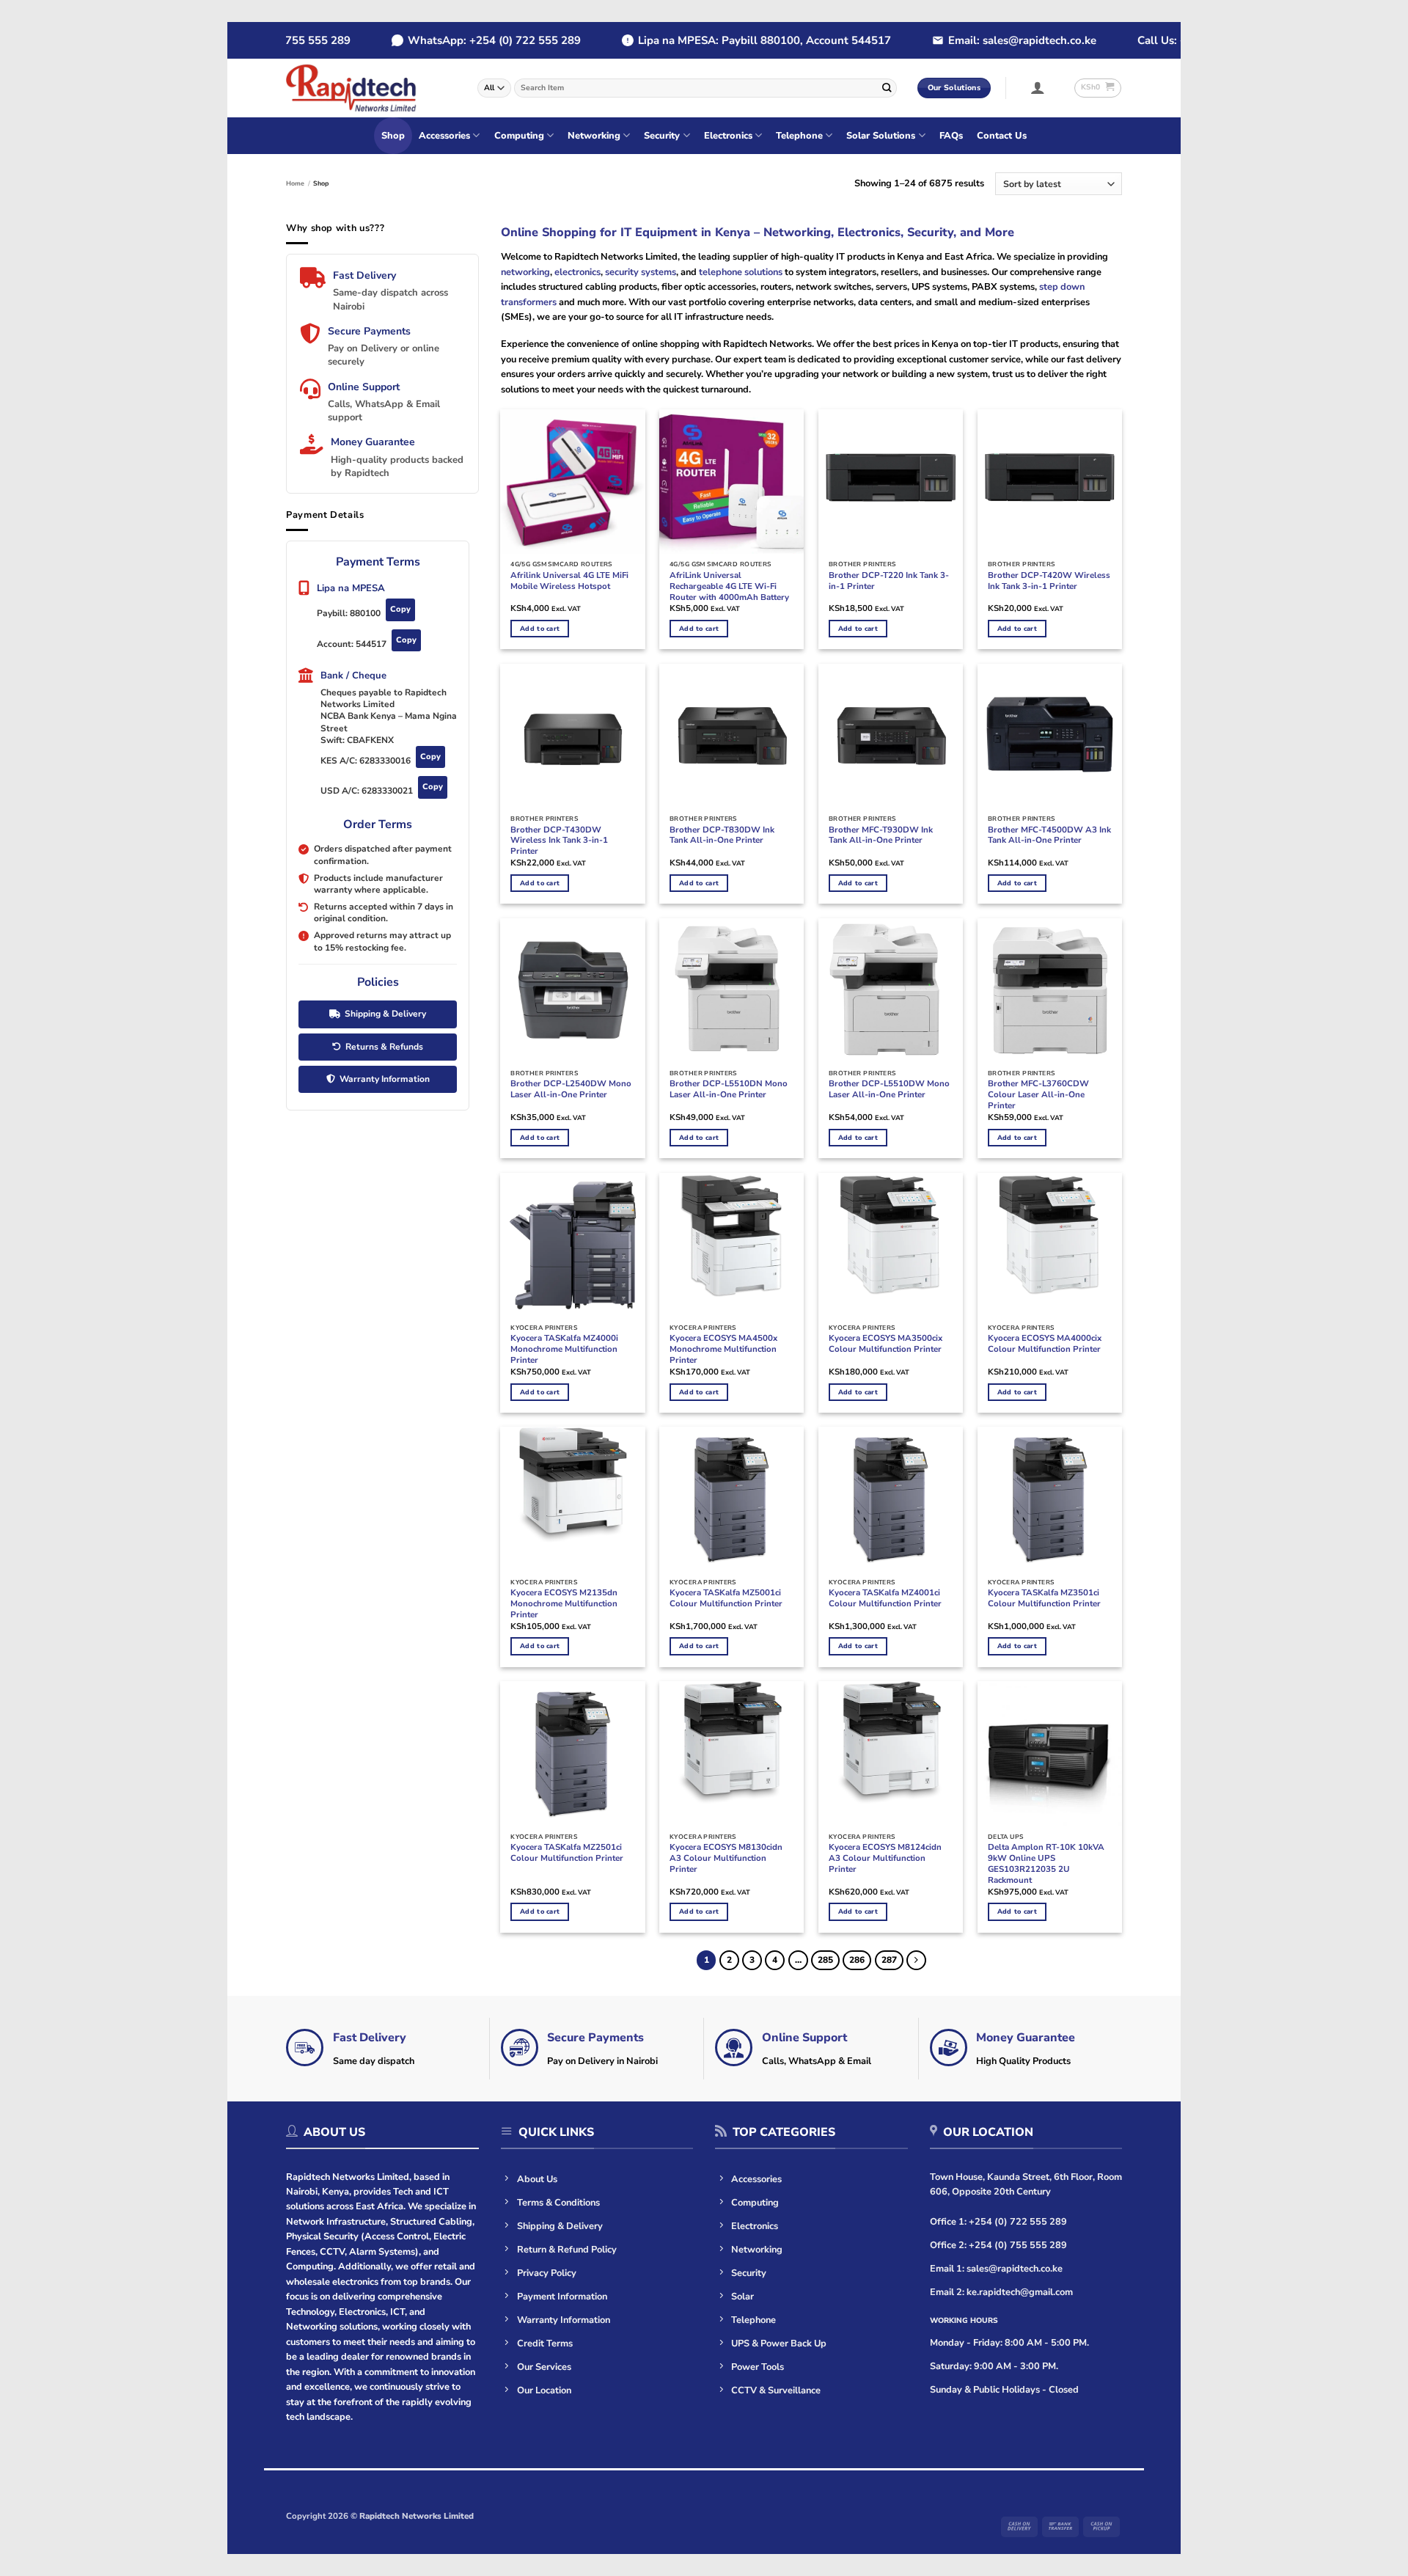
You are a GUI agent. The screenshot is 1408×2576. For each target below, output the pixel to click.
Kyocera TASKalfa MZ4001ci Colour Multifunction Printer (885, 1598)
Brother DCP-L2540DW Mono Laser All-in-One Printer (571, 1089)
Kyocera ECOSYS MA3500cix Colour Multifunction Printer (885, 1344)
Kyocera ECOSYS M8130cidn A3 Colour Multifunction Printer (726, 1858)
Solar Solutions (881, 136)
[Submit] (887, 88)
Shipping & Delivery (385, 1014)
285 (825, 1960)
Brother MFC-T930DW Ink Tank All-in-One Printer (881, 835)
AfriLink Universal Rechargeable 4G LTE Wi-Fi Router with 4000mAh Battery (729, 586)
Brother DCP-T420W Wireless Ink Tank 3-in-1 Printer (1049, 581)
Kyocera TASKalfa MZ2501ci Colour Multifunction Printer (567, 1853)
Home (295, 183)
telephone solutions (740, 272)
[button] (1038, 87)
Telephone (799, 136)
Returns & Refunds (384, 1046)
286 (857, 1960)
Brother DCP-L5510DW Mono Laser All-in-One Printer (889, 1089)
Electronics (728, 136)
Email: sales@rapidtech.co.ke (990, 40)
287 (889, 1960)
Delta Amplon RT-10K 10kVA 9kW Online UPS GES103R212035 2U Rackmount (1046, 1864)
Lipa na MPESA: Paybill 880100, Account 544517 (732, 40)
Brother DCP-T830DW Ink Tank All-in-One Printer (722, 835)
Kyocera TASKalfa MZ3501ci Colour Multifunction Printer (1044, 1598)
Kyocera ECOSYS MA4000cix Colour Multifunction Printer (1045, 1344)
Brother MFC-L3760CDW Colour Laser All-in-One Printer (1038, 1095)
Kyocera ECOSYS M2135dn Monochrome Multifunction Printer (564, 1604)
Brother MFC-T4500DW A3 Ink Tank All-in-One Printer (1049, 835)
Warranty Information (385, 1079)
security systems (641, 272)
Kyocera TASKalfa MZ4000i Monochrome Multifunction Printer (564, 1349)
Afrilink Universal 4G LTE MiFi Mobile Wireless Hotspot (569, 581)
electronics (577, 272)
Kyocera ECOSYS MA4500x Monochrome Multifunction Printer (723, 1349)
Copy (400, 609)
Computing (519, 136)
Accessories (444, 136)
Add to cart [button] (540, 629)
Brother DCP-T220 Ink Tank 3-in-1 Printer (889, 581)
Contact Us (1002, 136)
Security (662, 136)
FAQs (951, 136)
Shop (393, 136)
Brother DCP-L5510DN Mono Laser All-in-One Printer (729, 1089)
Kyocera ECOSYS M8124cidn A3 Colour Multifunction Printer (885, 1858)
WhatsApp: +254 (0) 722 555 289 (462, 40)
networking (525, 272)
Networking (594, 136)
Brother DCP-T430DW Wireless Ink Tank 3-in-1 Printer (559, 841)
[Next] (916, 1960)
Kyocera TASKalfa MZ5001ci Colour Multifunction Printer (726, 1598)
